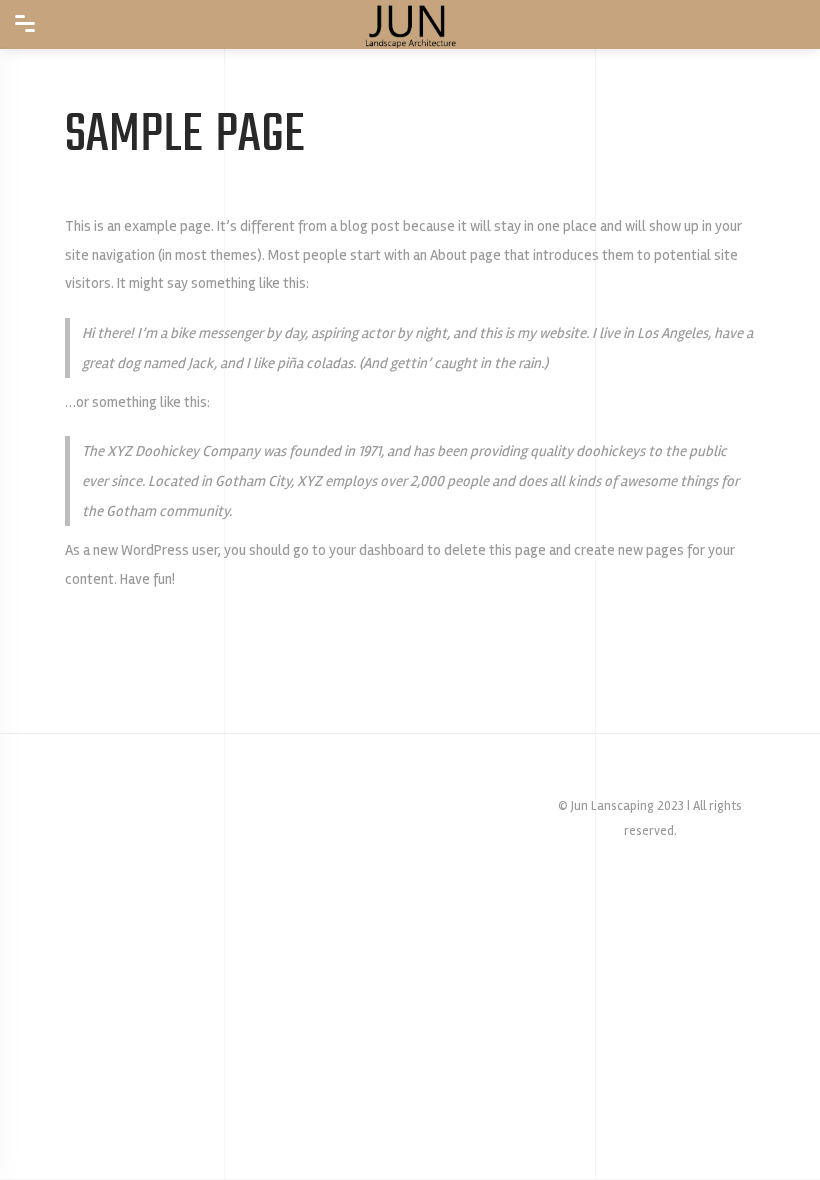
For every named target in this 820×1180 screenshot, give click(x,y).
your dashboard (376, 550)
